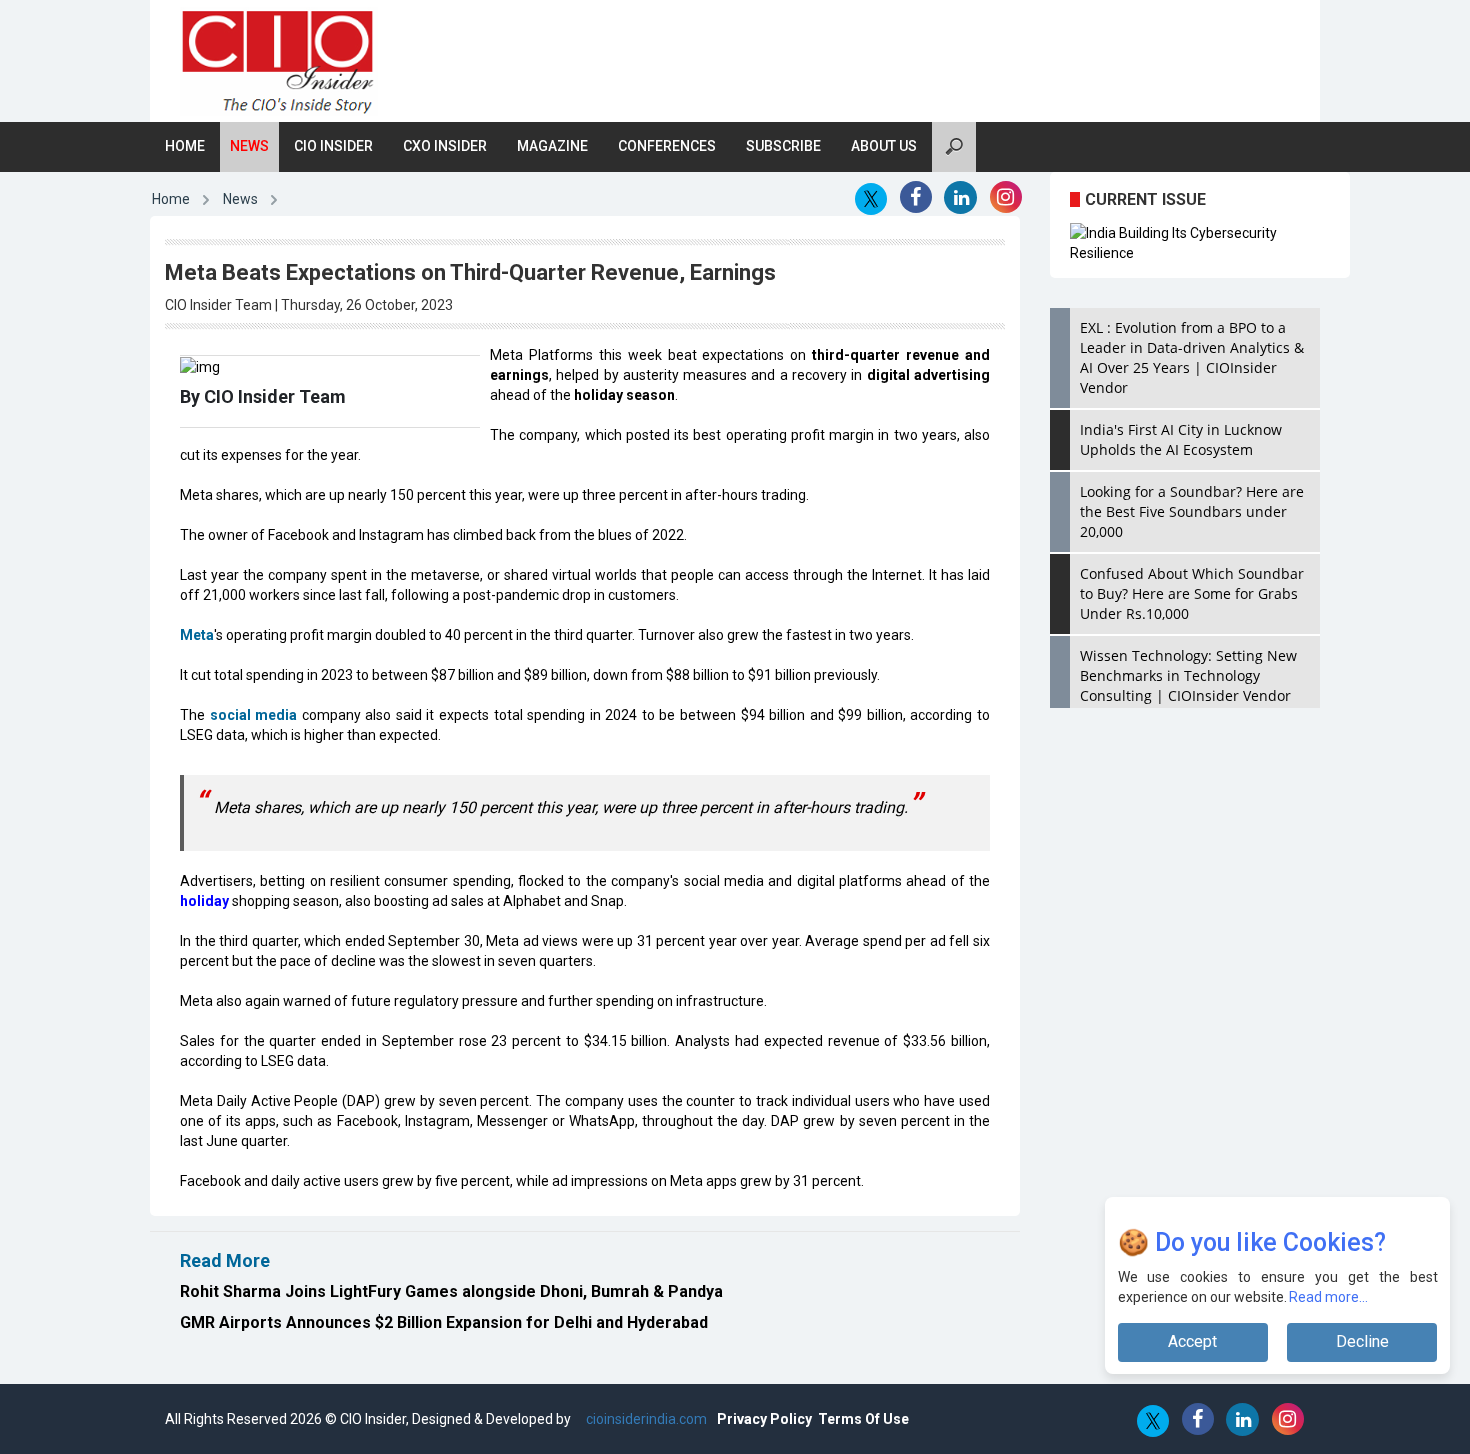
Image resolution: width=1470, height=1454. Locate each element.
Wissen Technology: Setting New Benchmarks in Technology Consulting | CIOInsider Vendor (1188, 675)
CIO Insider (333, 146)
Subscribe (783, 146)
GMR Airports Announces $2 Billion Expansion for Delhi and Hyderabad (444, 1322)
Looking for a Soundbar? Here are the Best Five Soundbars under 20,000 (1192, 511)
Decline (1362, 1341)
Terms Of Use (863, 1419)
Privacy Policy (764, 1419)
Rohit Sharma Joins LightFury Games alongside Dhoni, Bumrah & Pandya (451, 1291)
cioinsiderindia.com (645, 1419)
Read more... (1329, 1297)
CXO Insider (445, 146)
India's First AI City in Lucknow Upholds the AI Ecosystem (1181, 439)
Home (185, 146)
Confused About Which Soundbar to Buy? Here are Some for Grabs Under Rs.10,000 (1192, 593)
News (249, 146)
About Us (884, 146)
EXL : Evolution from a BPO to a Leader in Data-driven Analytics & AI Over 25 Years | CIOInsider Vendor (1192, 357)
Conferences (667, 146)
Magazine (552, 146)
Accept (1192, 1341)
